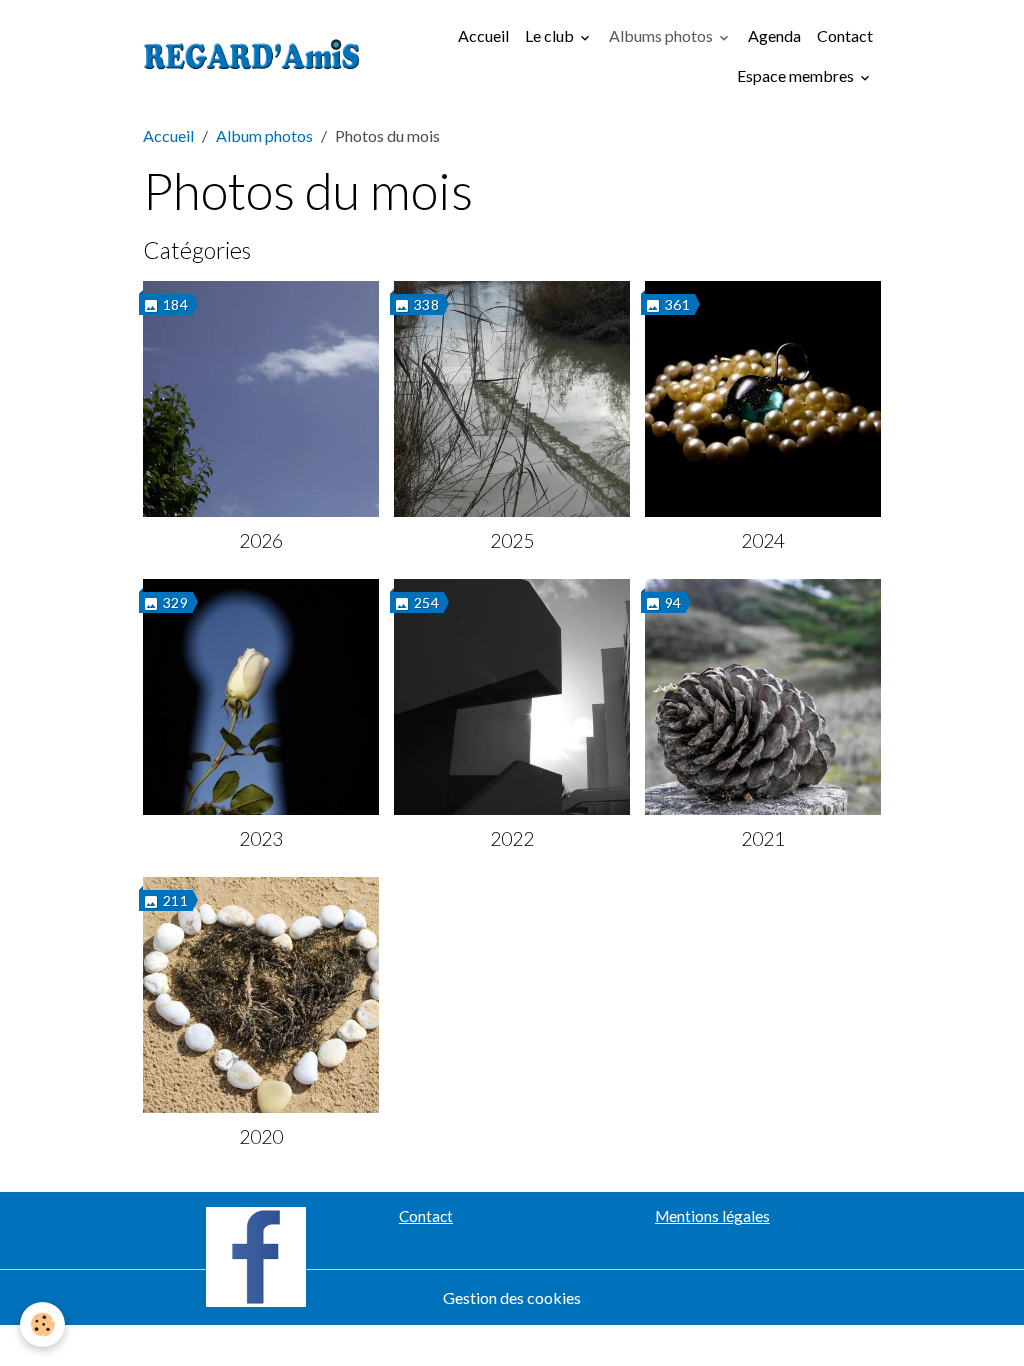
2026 (261, 540)
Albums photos (662, 35)
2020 (261, 1136)
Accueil (483, 35)
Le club (551, 35)
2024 (763, 540)
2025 (512, 540)
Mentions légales (712, 1216)
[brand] (252, 56)
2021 (763, 838)
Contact (845, 35)
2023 (261, 838)
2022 (512, 838)
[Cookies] (42, 1324)
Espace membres (797, 75)
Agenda (774, 35)
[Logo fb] (256, 1254)
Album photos (264, 135)
